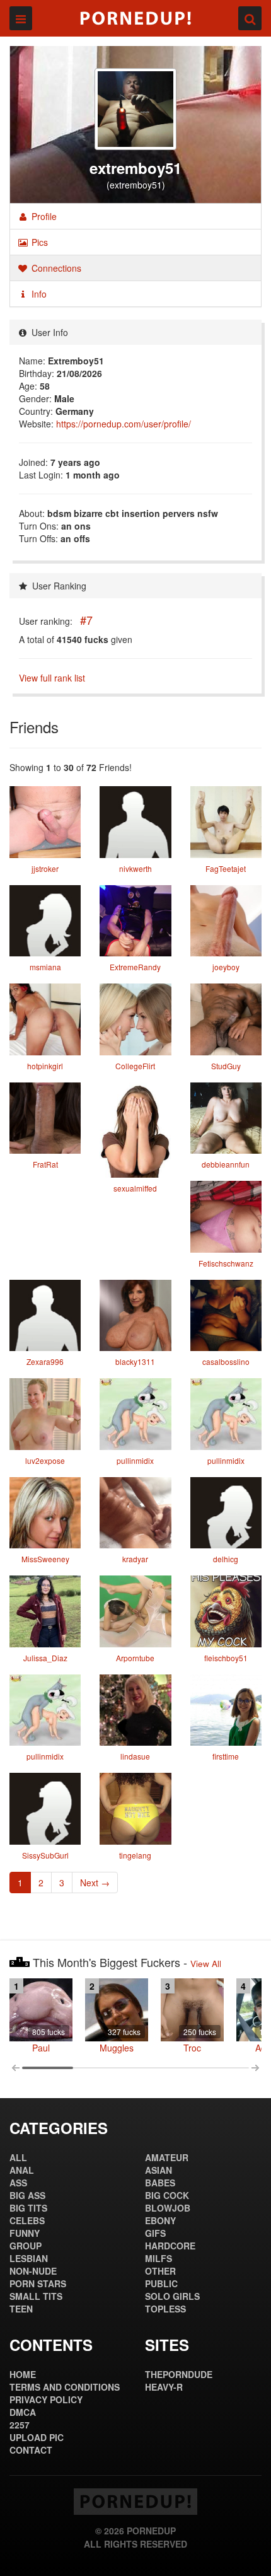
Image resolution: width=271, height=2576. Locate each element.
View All (206, 1964)
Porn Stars (38, 2283)
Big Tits (28, 2208)
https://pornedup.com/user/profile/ (124, 424)
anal (22, 2170)
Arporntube (135, 1658)
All (18, 2157)
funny (25, 2233)
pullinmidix (135, 1460)
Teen (21, 2309)
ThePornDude (179, 2374)
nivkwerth (135, 868)
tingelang (135, 1855)
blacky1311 (135, 1361)
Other (160, 2271)
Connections (55, 268)
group (26, 2246)
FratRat (45, 1164)
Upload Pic (37, 2437)
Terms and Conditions (65, 2387)
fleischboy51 (226, 1658)
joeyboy (226, 967)
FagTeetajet (226, 868)
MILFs (159, 2258)
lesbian (29, 2258)
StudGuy (226, 1066)
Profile (43, 216)
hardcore (170, 2246)
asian (159, 2170)
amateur (167, 2157)
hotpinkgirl (45, 1066)
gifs (155, 2233)
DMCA (23, 2412)
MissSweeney (45, 1559)
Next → (95, 1883)
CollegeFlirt (135, 1066)
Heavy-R (164, 2387)
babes (160, 2183)
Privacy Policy (46, 2399)
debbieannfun (226, 1164)
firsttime (226, 1756)
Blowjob (168, 2208)
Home (23, 2374)
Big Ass (27, 2195)
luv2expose (45, 1460)
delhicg (226, 1559)
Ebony (160, 2220)
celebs (27, 2220)
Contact (31, 2450)
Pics (38, 242)
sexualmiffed (135, 1188)
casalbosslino (226, 1361)
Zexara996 (45, 1361)
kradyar (135, 1559)
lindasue (135, 1756)
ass (18, 2183)
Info (38, 294)
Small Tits (36, 2296)
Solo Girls (172, 2296)
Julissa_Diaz (45, 1658)
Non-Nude (33, 2271)
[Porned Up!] (135, 18)
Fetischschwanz (226, 1263)
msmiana (45, 967)
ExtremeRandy (135, 967)
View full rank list (52, 678)
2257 (20, 2425)
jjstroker (45, 868)
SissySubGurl (45, 1855)
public (161, 2283)
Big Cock (167, 2195)
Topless (165, 2309)
